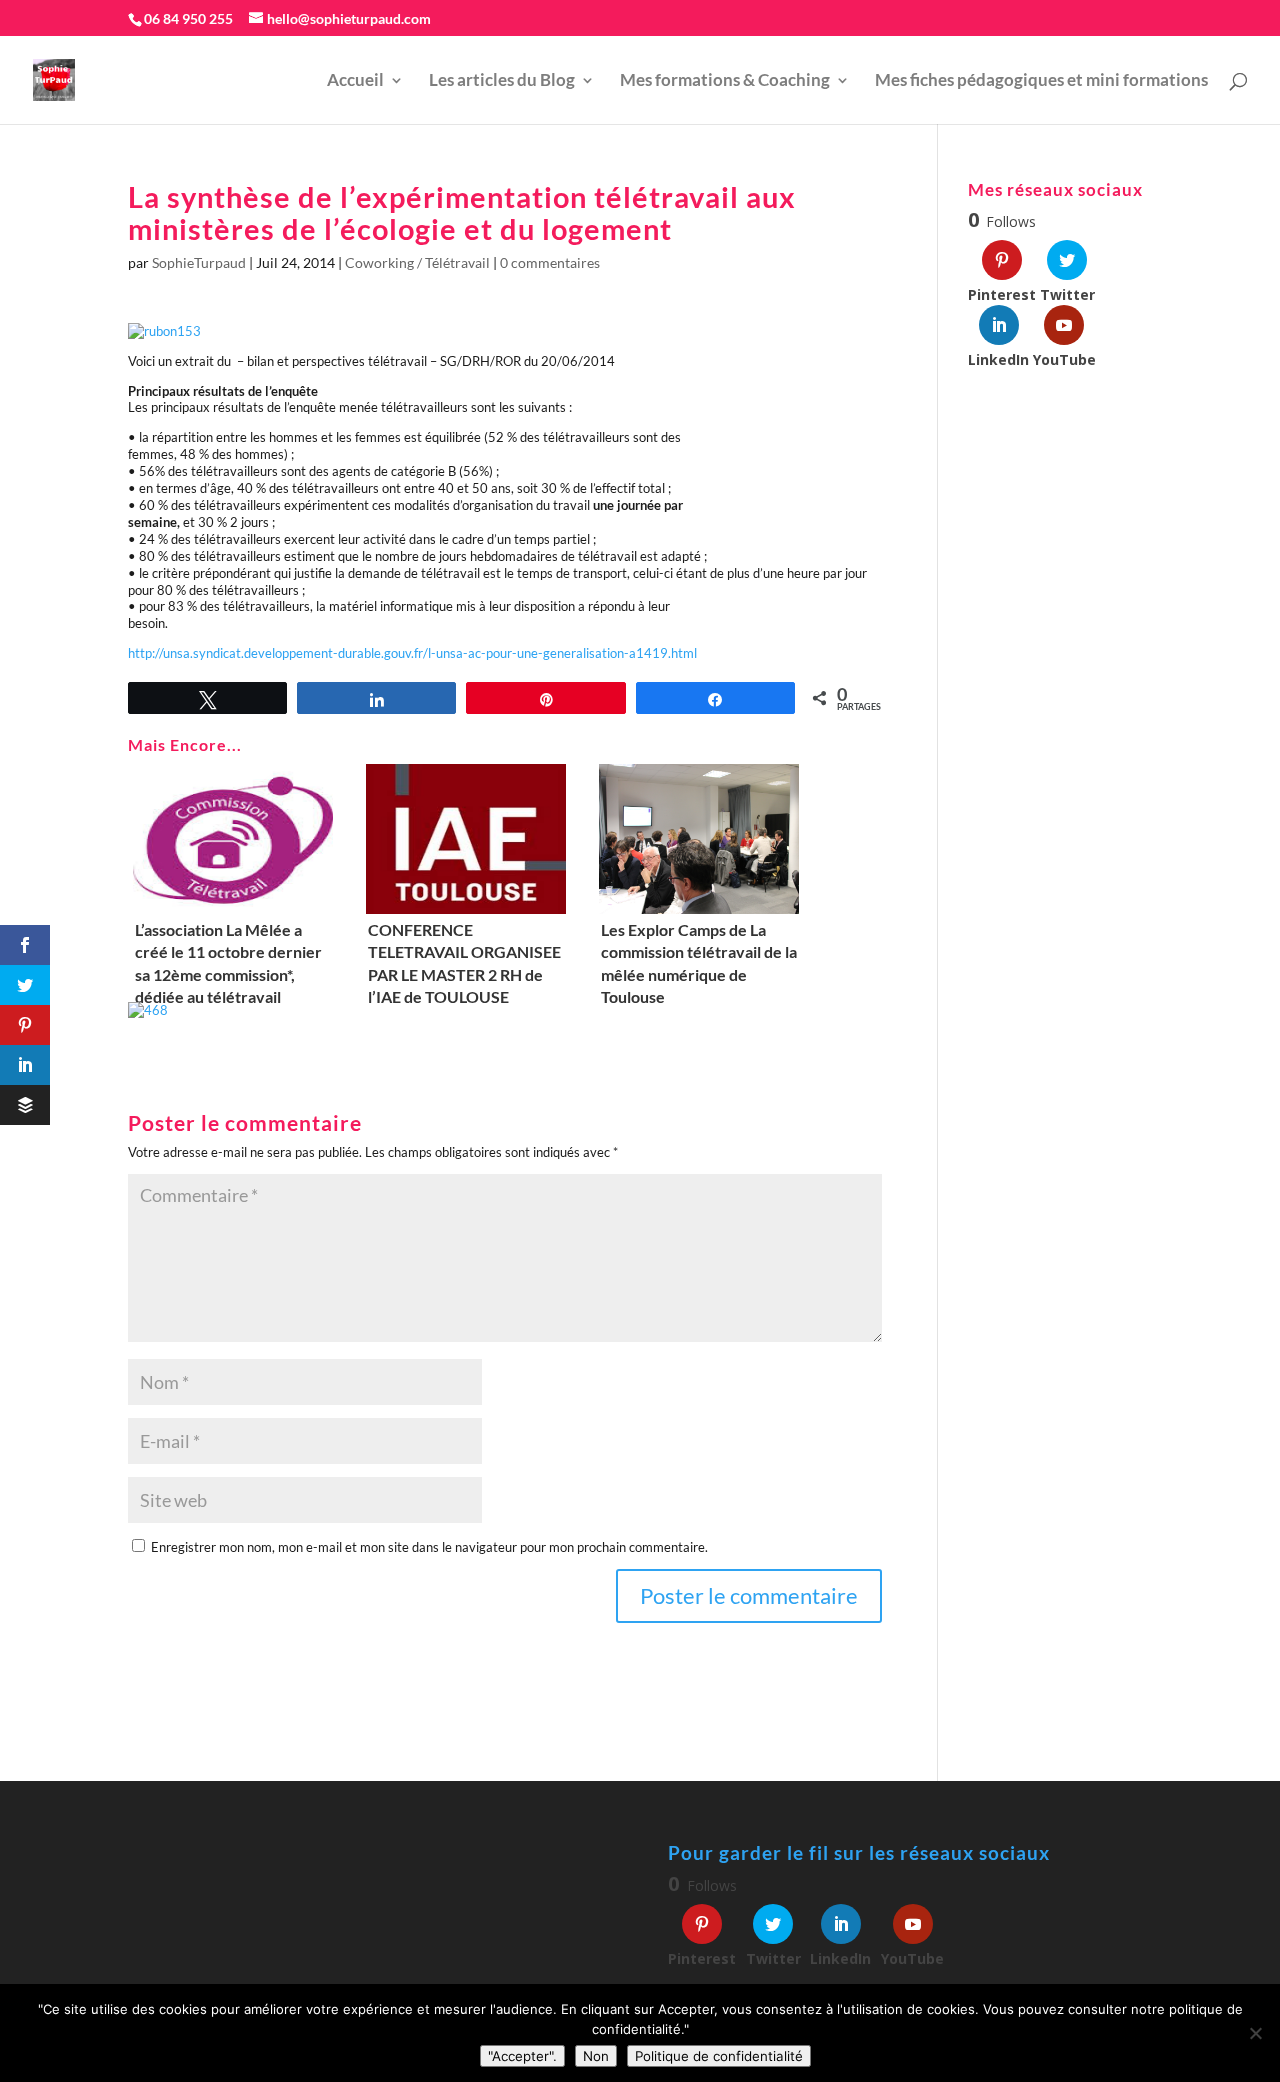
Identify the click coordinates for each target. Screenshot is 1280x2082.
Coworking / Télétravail (417, 262)
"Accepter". (522, 2056)
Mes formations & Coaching (725, 81)
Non (596, 2056)
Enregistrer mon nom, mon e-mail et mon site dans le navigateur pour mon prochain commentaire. (429, 1547)
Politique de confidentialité (719, 2056)
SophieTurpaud (199, 262)
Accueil (355, 81)
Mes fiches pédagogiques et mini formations (1041, 81)
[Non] (1255, 2033)
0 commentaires (550, 262)
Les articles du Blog (502, 81)
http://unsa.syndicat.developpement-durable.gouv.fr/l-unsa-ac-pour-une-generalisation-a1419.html (412, 653)
